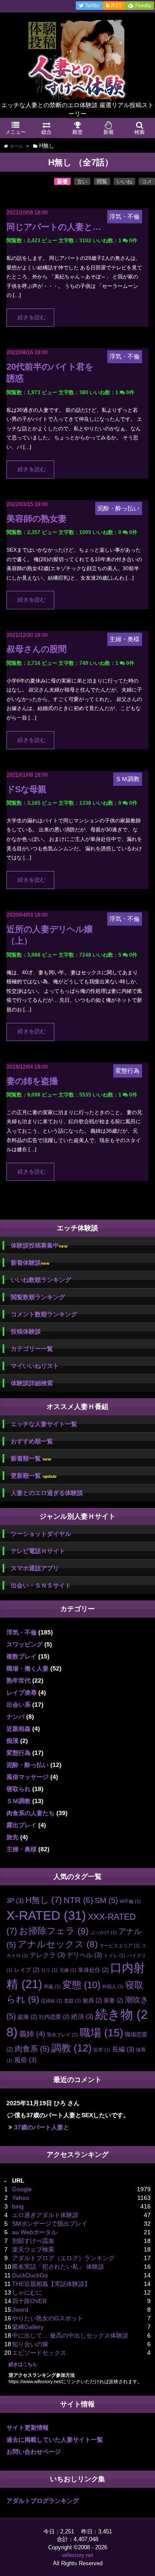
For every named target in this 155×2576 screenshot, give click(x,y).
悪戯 (73, 2001)
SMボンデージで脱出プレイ (50, 2224)
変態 (81, 1985)
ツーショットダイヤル (41, 1534)
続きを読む (32, 318)
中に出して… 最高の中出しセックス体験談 (70, 2335)
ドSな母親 (26, 789)
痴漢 (12, 1741)
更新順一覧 (34, 1476)
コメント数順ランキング (44, 1314)
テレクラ (47, 1955)
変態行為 (19, 1753)
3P (15, 1901)
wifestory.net (78, 2555)
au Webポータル (35, 2232)
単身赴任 (93, 1970)
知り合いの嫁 (30, 2344)
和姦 (52, 1986)
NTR (78, 1900)
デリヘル (84, 1955)
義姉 (32, 2034)
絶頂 (82, 2016)
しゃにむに (27, 2292)
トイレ (115, 1955)
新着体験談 (30, 1263)
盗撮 (27, 2017)
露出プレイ (22, 1825)
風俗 (25, 2060)
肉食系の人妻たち (31, 1813)
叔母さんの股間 (37, 649)
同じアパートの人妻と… (54, 227)
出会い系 (19, 1705)
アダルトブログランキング (43, 2501)
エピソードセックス (39, 2353)
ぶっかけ (104, 1932)
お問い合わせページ (34, 2452)
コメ (147, 182)
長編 (123, 2049)
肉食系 (32, 2049)
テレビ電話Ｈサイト (38, 1551)
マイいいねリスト (35, 1366)
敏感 (92, 2000)
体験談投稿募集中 (39, 1246)
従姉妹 (52, 2001)
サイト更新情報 (28, 2428)
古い (82, 182)
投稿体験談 (26, 1331)
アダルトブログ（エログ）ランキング (63, 2258)
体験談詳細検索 (32, 1383)
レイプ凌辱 (22, 1693)
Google (22, 2189)
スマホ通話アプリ (35, 1568)
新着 (62, 182)
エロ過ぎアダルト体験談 (45, 2215)
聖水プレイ (62, 2035)
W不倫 (130, 1901)
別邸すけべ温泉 (33, 2241)
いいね (124, 182)
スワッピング (25, 1644)
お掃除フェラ (54, 1931)
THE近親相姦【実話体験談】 (51, 2284)
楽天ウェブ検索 (33, 2249)
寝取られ (19, 1789)
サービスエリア (120, 1946)
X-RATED (46, 1915)
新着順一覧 (31, 1459)
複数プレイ (22, 1656)
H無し (44, 1900)
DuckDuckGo (30, 2275)
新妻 (113, 2000)
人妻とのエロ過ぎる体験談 (47, 1493)
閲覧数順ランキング (38, 1297)
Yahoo (21, 2198)
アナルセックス (58, 1944)
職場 (101, 2033)
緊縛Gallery (28, 2327)
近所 (102, 2050)
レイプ (27, 1970)
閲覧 (102, 182)
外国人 (113, 1986)
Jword (20, 2310)
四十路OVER (29, 2301)
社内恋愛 (54, 2017)
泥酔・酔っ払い (28, 1765)
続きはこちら (23, 2364)
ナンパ (15, 1717)
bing (18, 2206)
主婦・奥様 (22, 1849)
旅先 (12, 1837)
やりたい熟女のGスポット (48, 2318)
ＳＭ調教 (19, 1801)
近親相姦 (19, 1729)
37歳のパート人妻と (42, 2127)
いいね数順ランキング (41, 1280)
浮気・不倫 (22, 1632)
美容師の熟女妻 (37, 519)
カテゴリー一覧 (32, 1349)
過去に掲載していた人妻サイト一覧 (55, 2440)
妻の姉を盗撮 (32, 1081)
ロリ (49, 1970)
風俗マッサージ (28, 1777)
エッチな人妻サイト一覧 (44, 1424)
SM (106, 1900)
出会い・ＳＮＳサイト (41, 1585)
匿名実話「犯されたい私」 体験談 (58, 2267)
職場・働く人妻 (28, 1668)
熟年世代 (19, 1680)
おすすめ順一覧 (32, 1441)
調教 (71, 2048)
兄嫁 (68, 1970)
